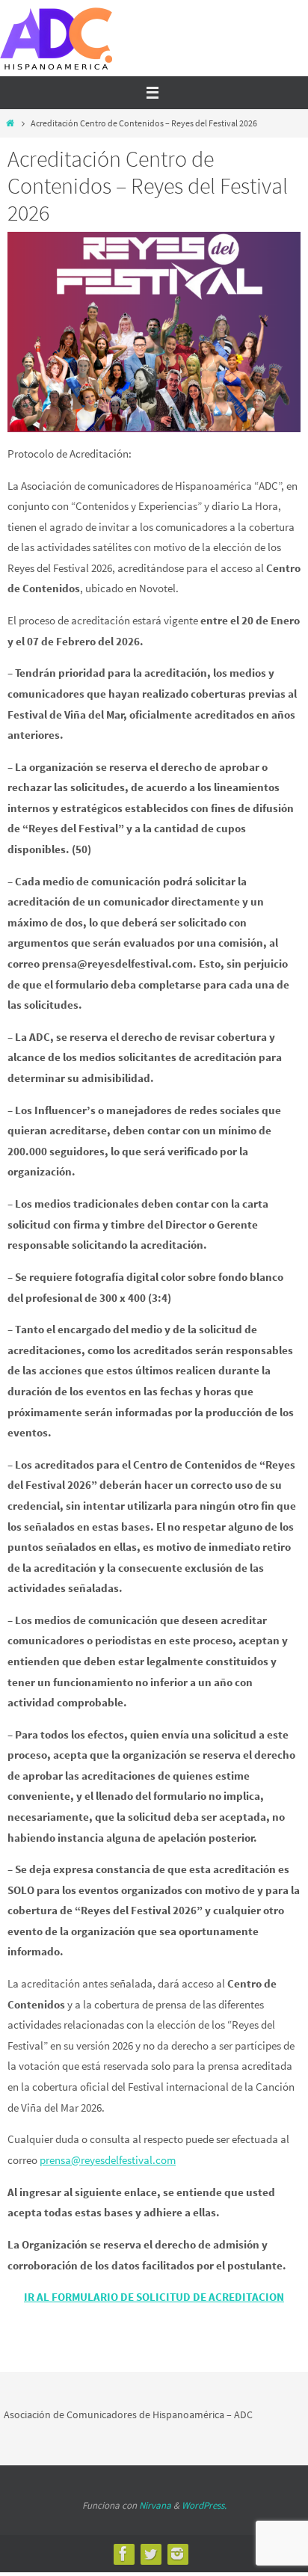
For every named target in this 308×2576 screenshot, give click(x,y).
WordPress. (204, 2505)
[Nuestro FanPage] (123, 2554)
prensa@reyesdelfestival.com (108, 2160)
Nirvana (155, 2505)
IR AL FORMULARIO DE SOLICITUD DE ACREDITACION (154, 2297)
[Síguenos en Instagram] (177, 2554)
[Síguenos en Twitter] (150, 2554)
